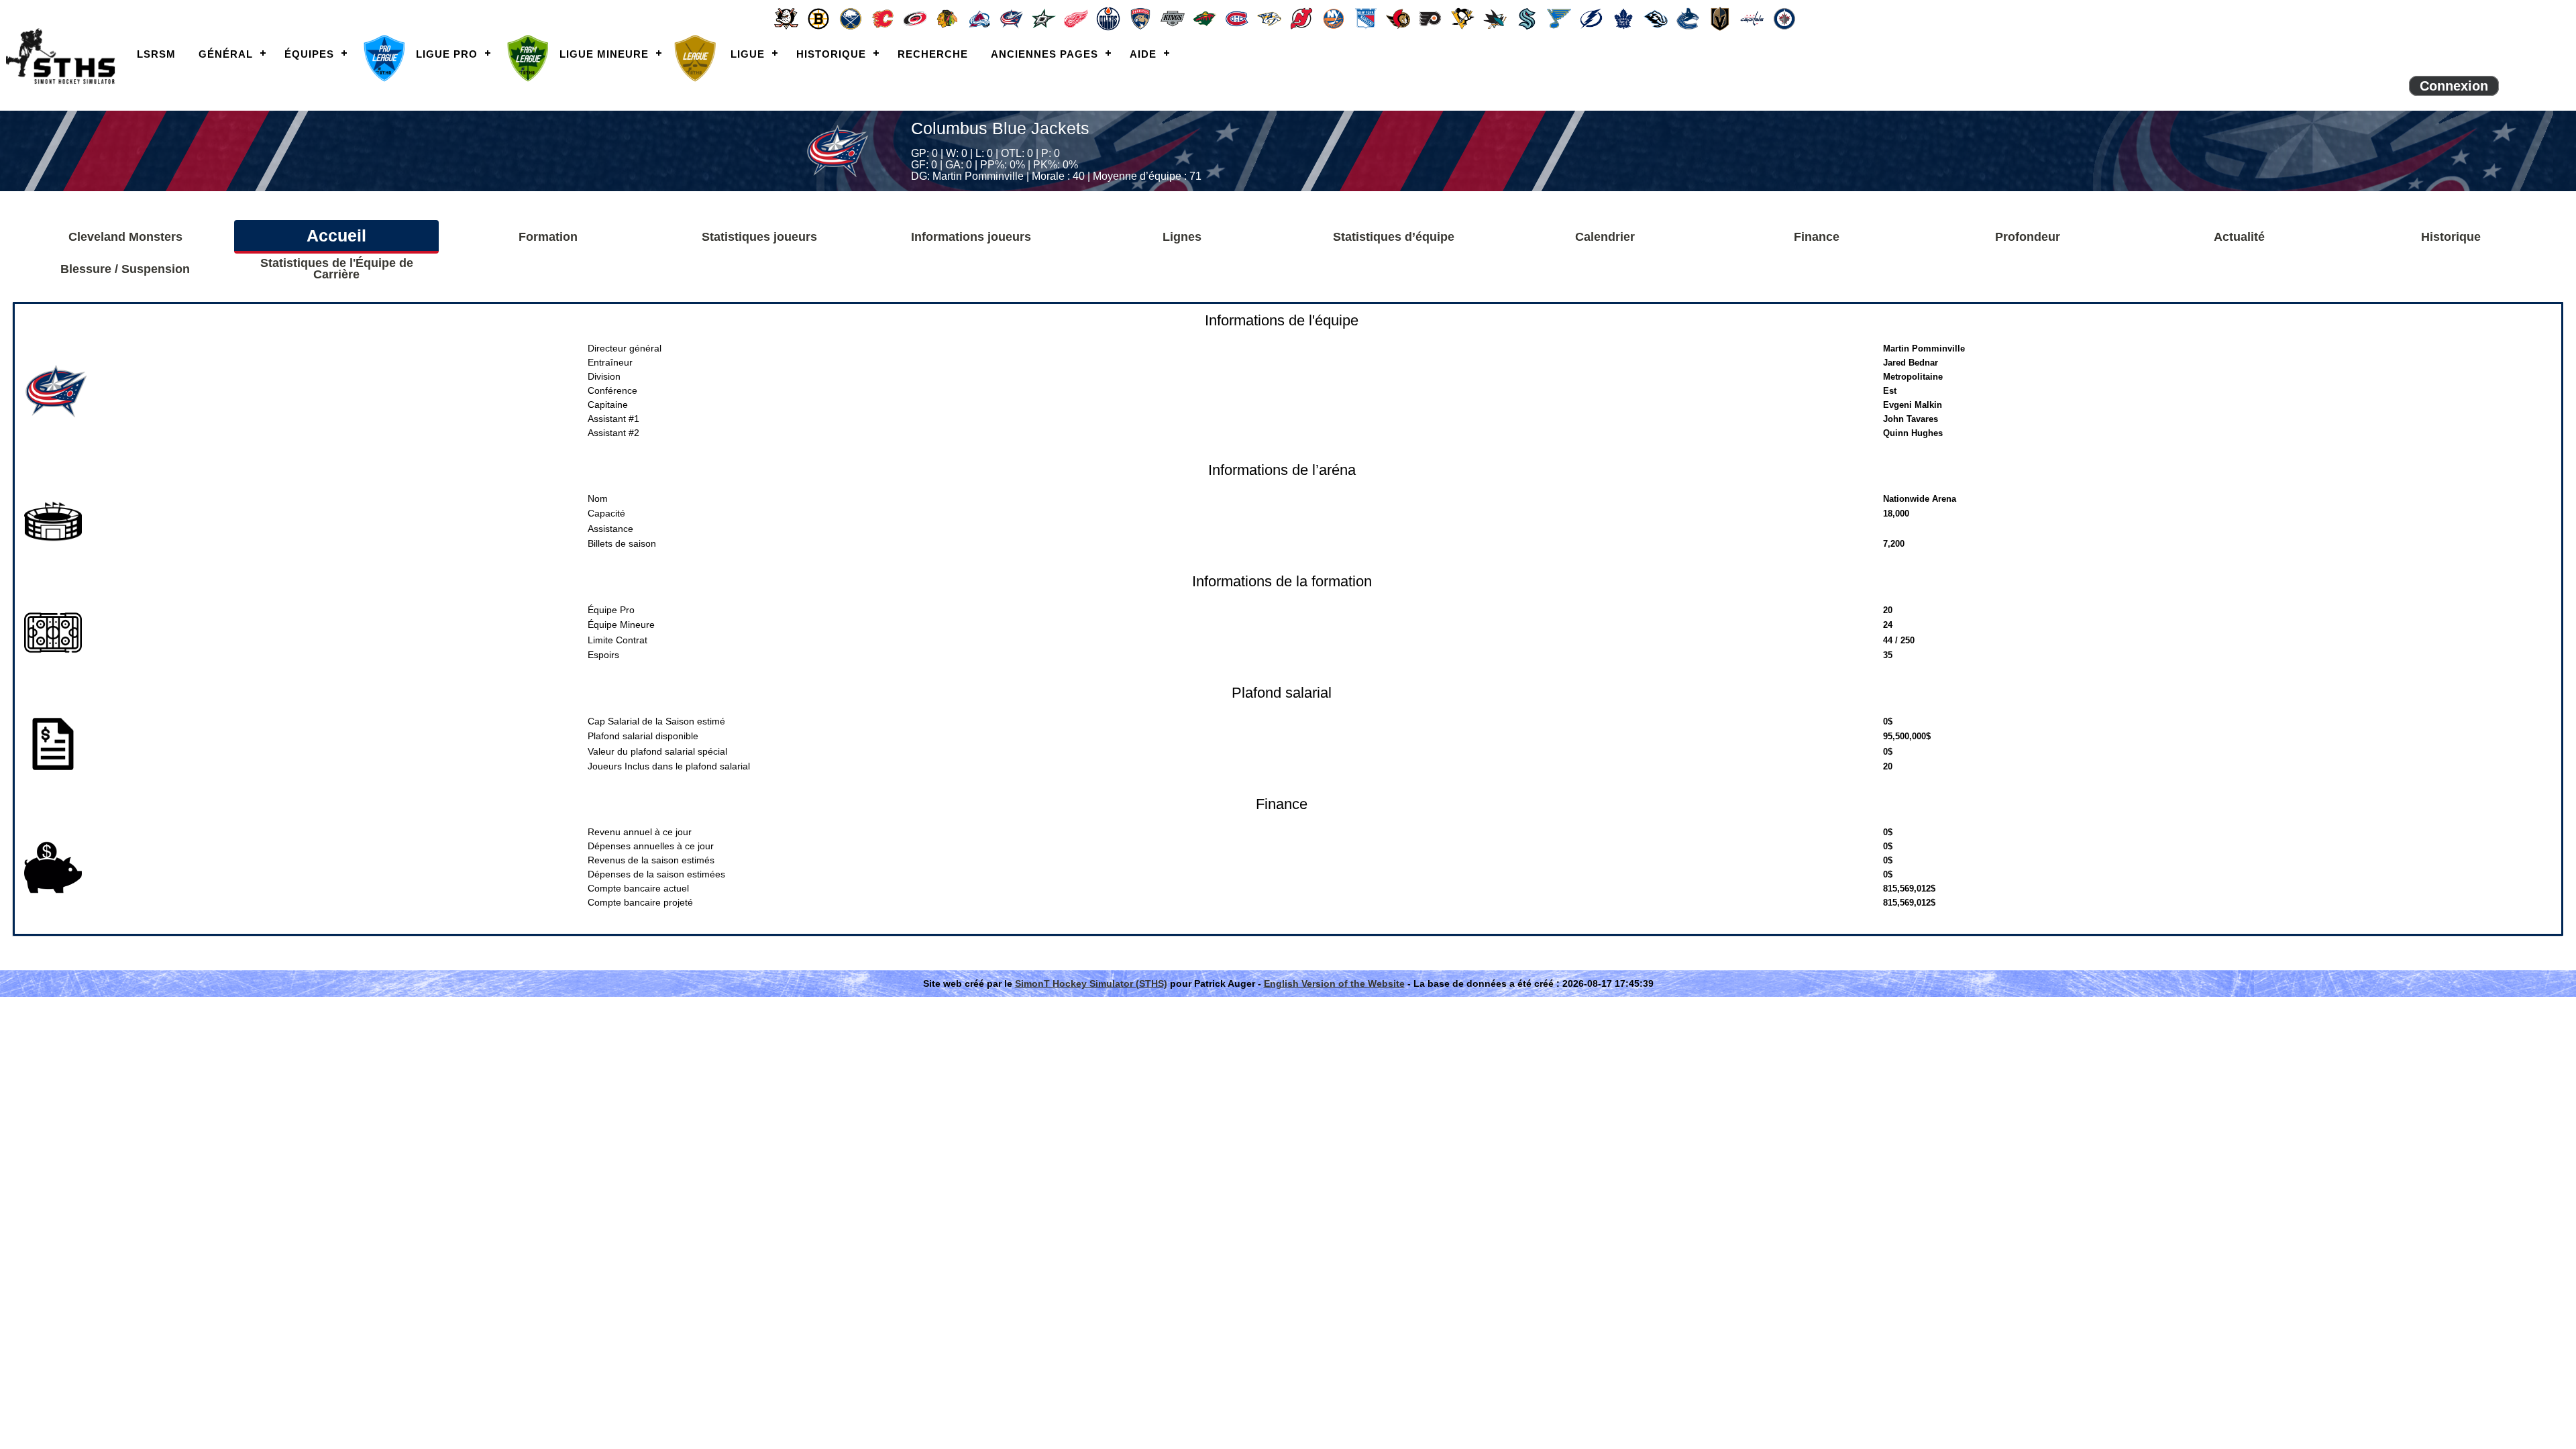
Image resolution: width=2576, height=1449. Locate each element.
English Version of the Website (1334, 983)
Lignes (1182, 237)
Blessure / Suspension (125, 269)
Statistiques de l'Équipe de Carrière (337, 269)
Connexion (2454, 86)
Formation (548, 237)
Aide (1143, 54)
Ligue (748, 54)
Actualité (2239, 237)
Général (226, 54)
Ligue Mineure (604, 54)
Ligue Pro (447, 54)
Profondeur (2028, 237)
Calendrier (1605, 237)
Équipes (309, 54)
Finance (1817, 237)
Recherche (933, 54)
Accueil (336, 235)
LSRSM (156, 54)
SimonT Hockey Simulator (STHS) (1091, 983)
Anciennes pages (1044, 54)
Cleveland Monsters (125, 237)
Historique (831, 54)
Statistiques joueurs (759, 237)
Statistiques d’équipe (1394, 237)
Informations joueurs (971, 237)
